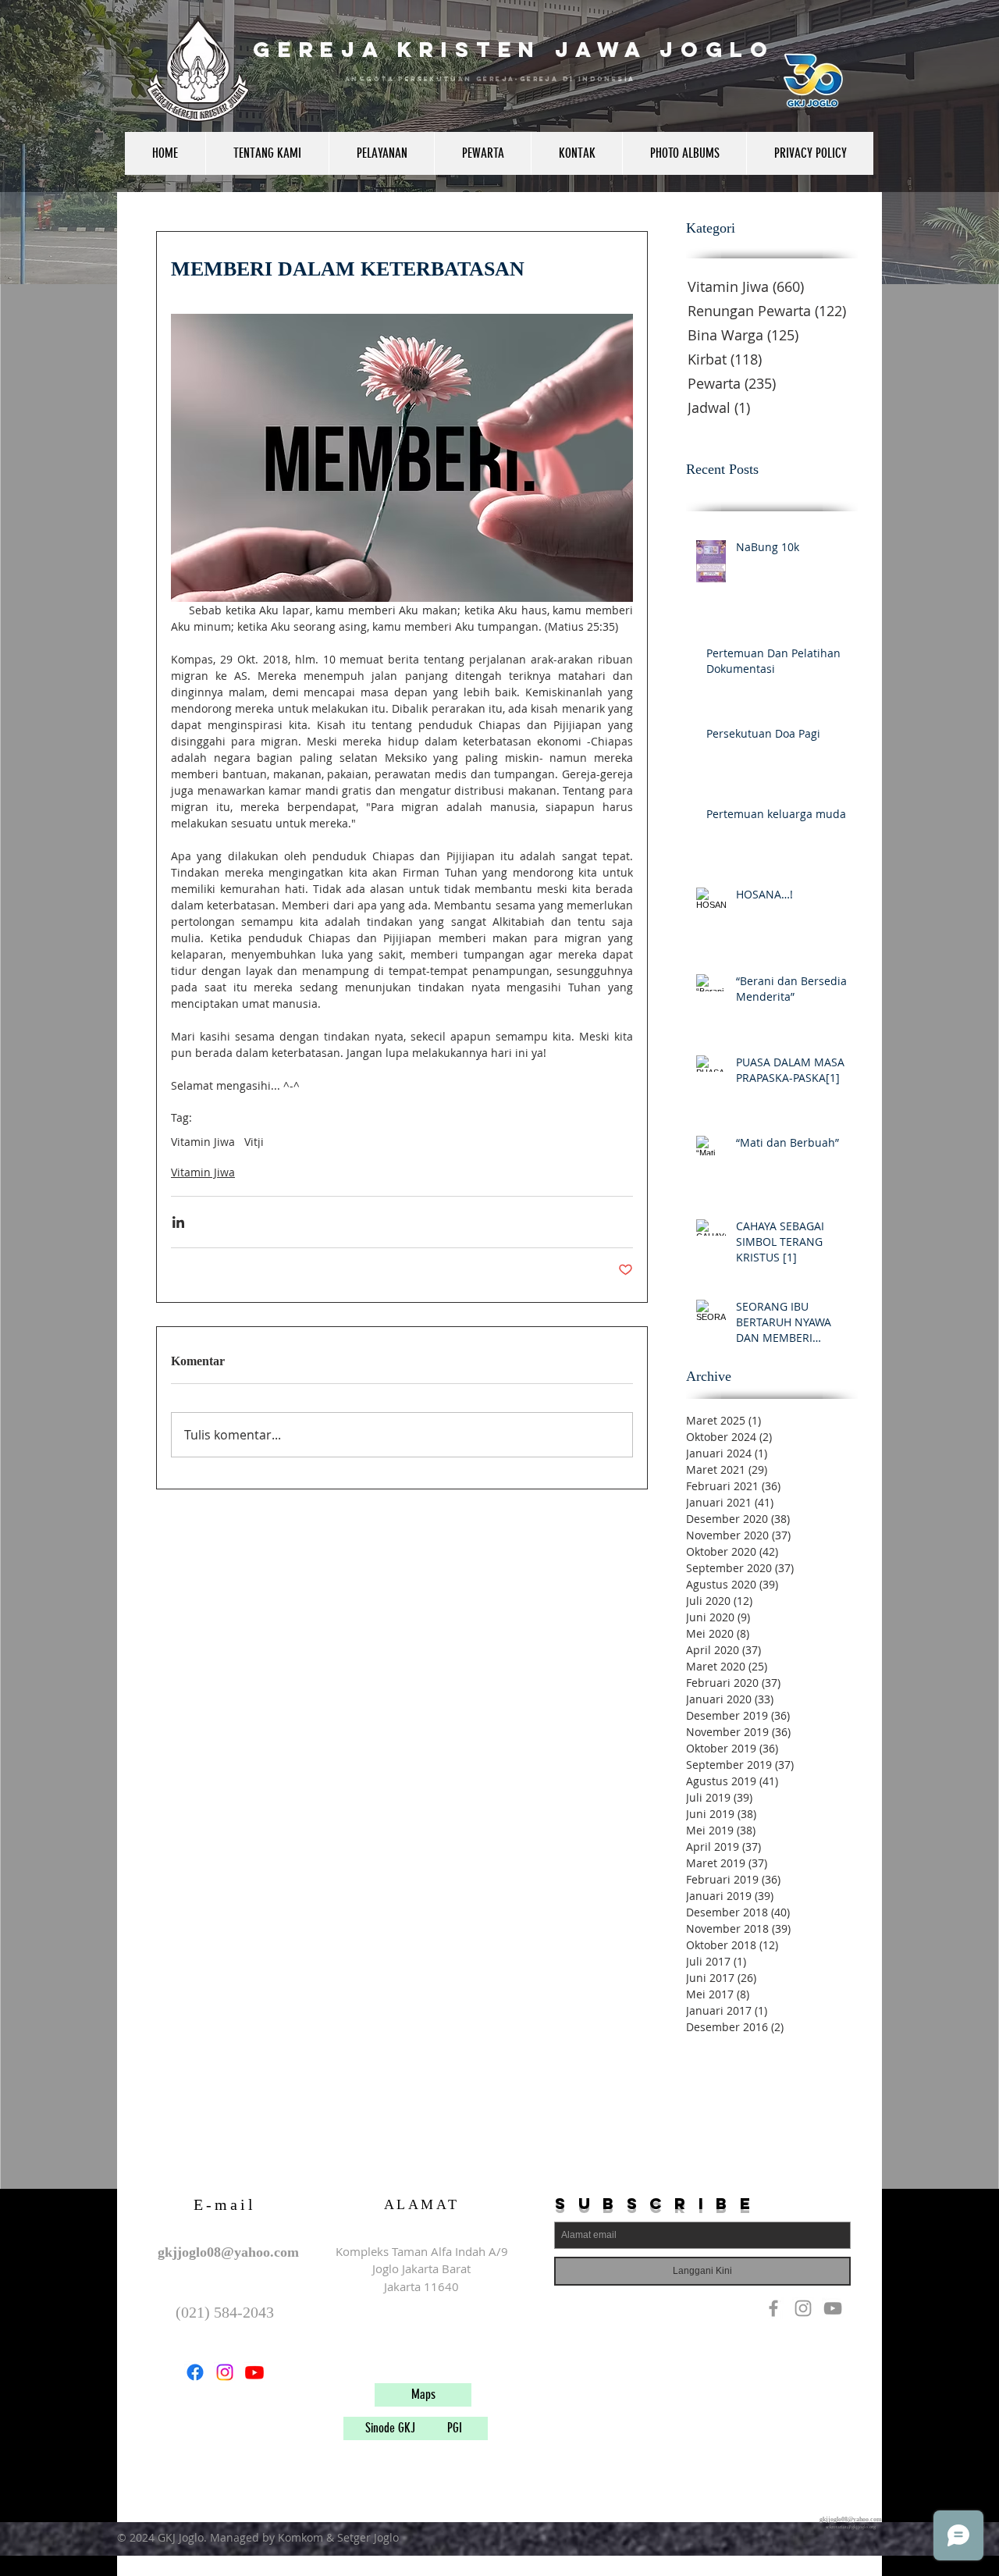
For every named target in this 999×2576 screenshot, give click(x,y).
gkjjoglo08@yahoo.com (228, 2252)
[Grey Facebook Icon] (773, 2308)
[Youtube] (254, 2372)
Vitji (254, 1142)
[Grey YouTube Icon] (833, 2308)
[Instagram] (225, 2372)
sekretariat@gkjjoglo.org (851, 2527)
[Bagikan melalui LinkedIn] (178, 1222)
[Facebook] (195, 2372)
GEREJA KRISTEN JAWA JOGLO (514, 49)
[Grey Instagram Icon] (803, 2308)
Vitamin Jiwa (203, 1142)
